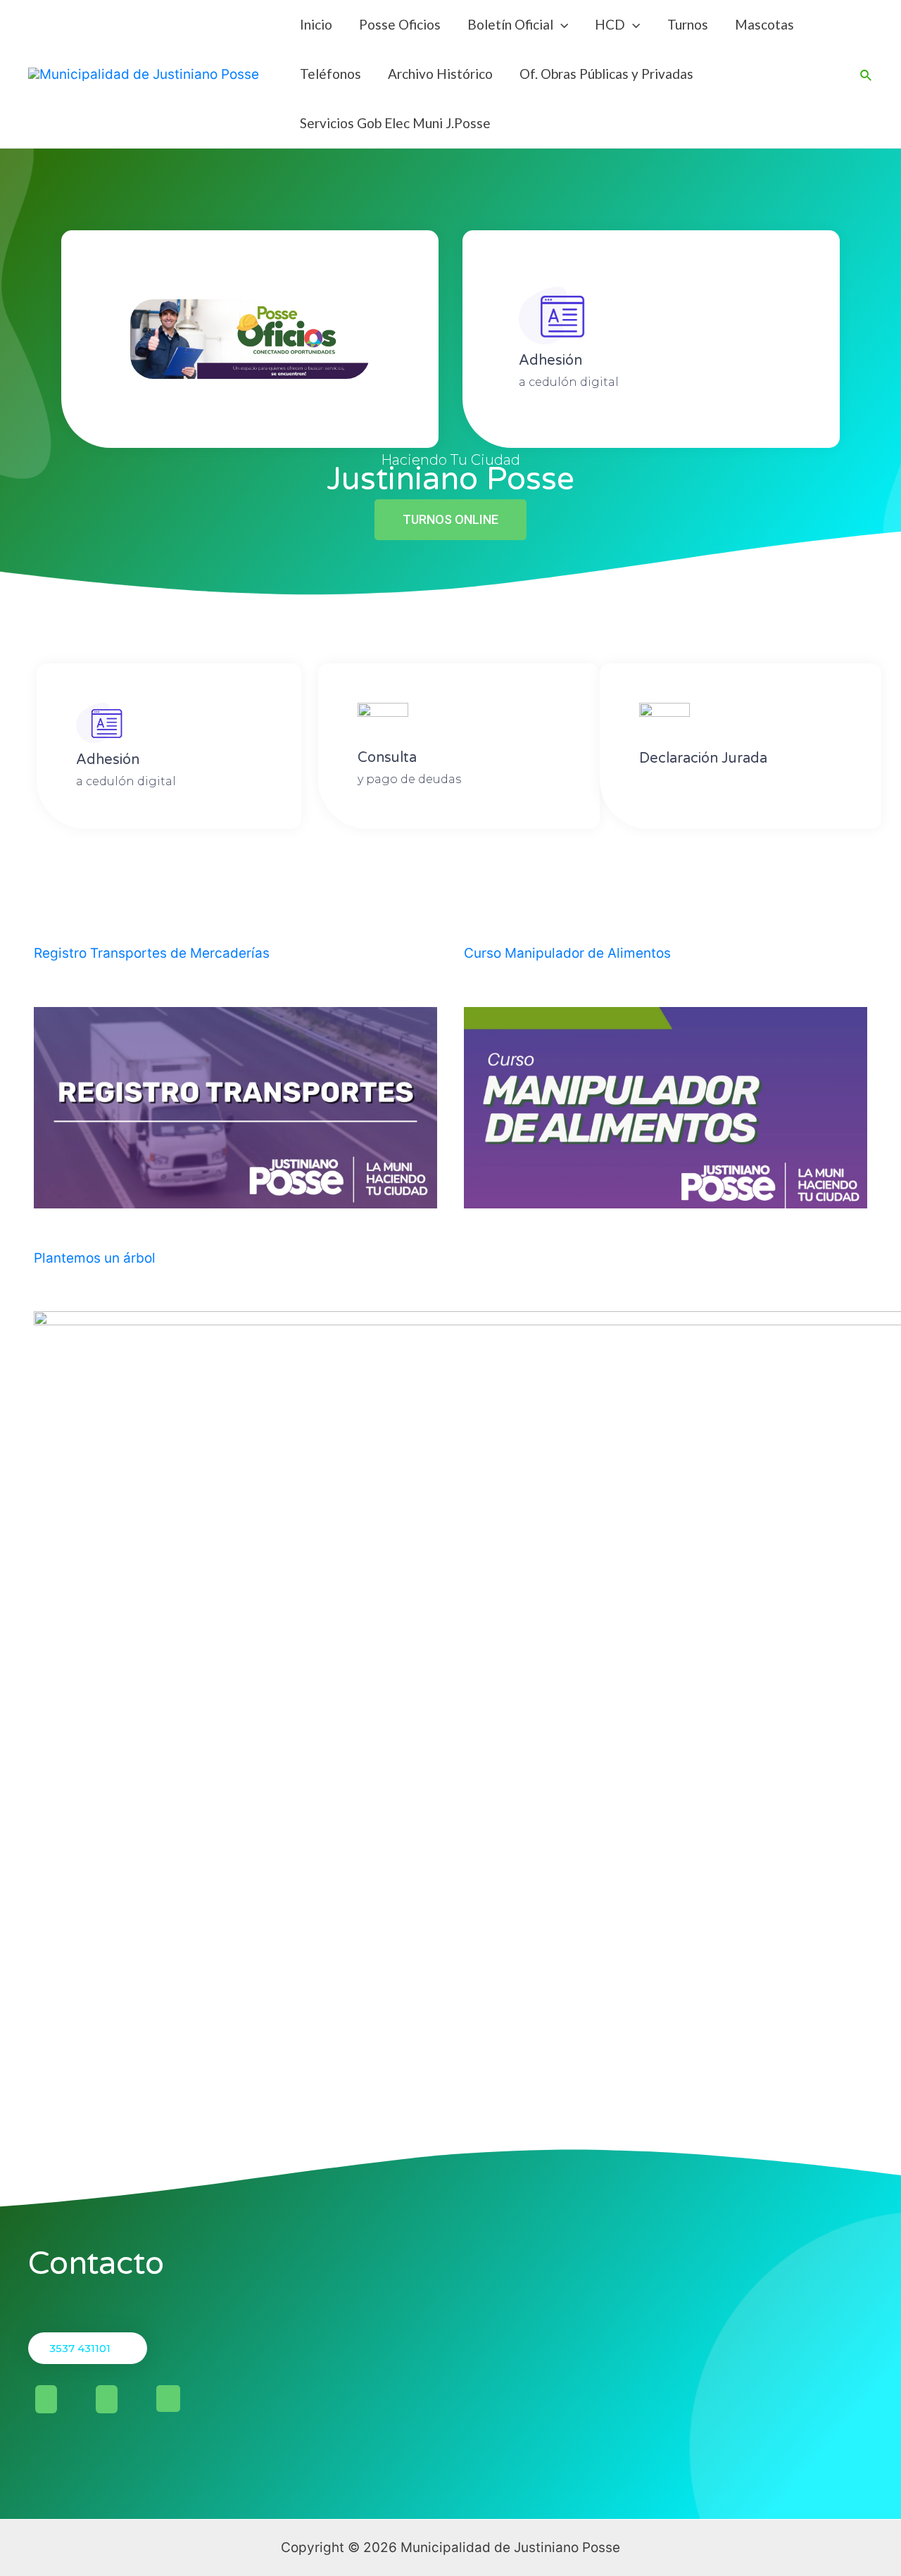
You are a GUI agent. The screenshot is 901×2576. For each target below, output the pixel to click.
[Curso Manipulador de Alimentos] (666, 1198)
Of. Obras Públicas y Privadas (606, 74)
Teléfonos (330, 74)
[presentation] (561, 24)
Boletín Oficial (510, 24)
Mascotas (764, 24)
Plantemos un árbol (95, 1258)
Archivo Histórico (440, 74)
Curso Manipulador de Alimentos (567, 953)
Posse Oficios (400, 24)
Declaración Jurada (703, 758)
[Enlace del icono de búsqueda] (867, 74)
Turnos (688, 24)
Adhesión (550, 361)
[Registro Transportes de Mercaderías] (235, 1198)
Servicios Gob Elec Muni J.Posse (395, 123)
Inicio (316, 24)
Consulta (387, 758)
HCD (610, 24)
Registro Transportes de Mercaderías (152, 953)
